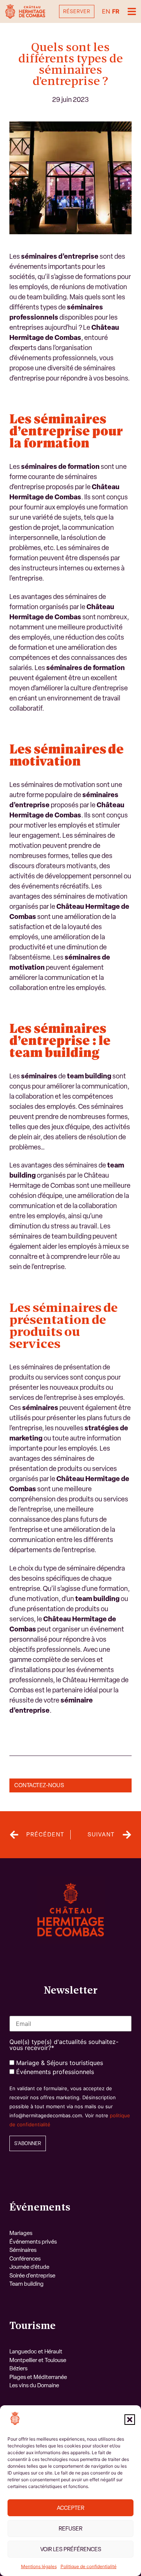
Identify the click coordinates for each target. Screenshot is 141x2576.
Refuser (70, 2529)
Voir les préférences (71, 2549)
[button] (130, 2420)
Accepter (70, 2508)
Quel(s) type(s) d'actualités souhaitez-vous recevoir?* (64, 2045)
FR (116, 11)
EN (106, 11)
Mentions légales (39, 2566)
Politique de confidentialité (89, 2566)
